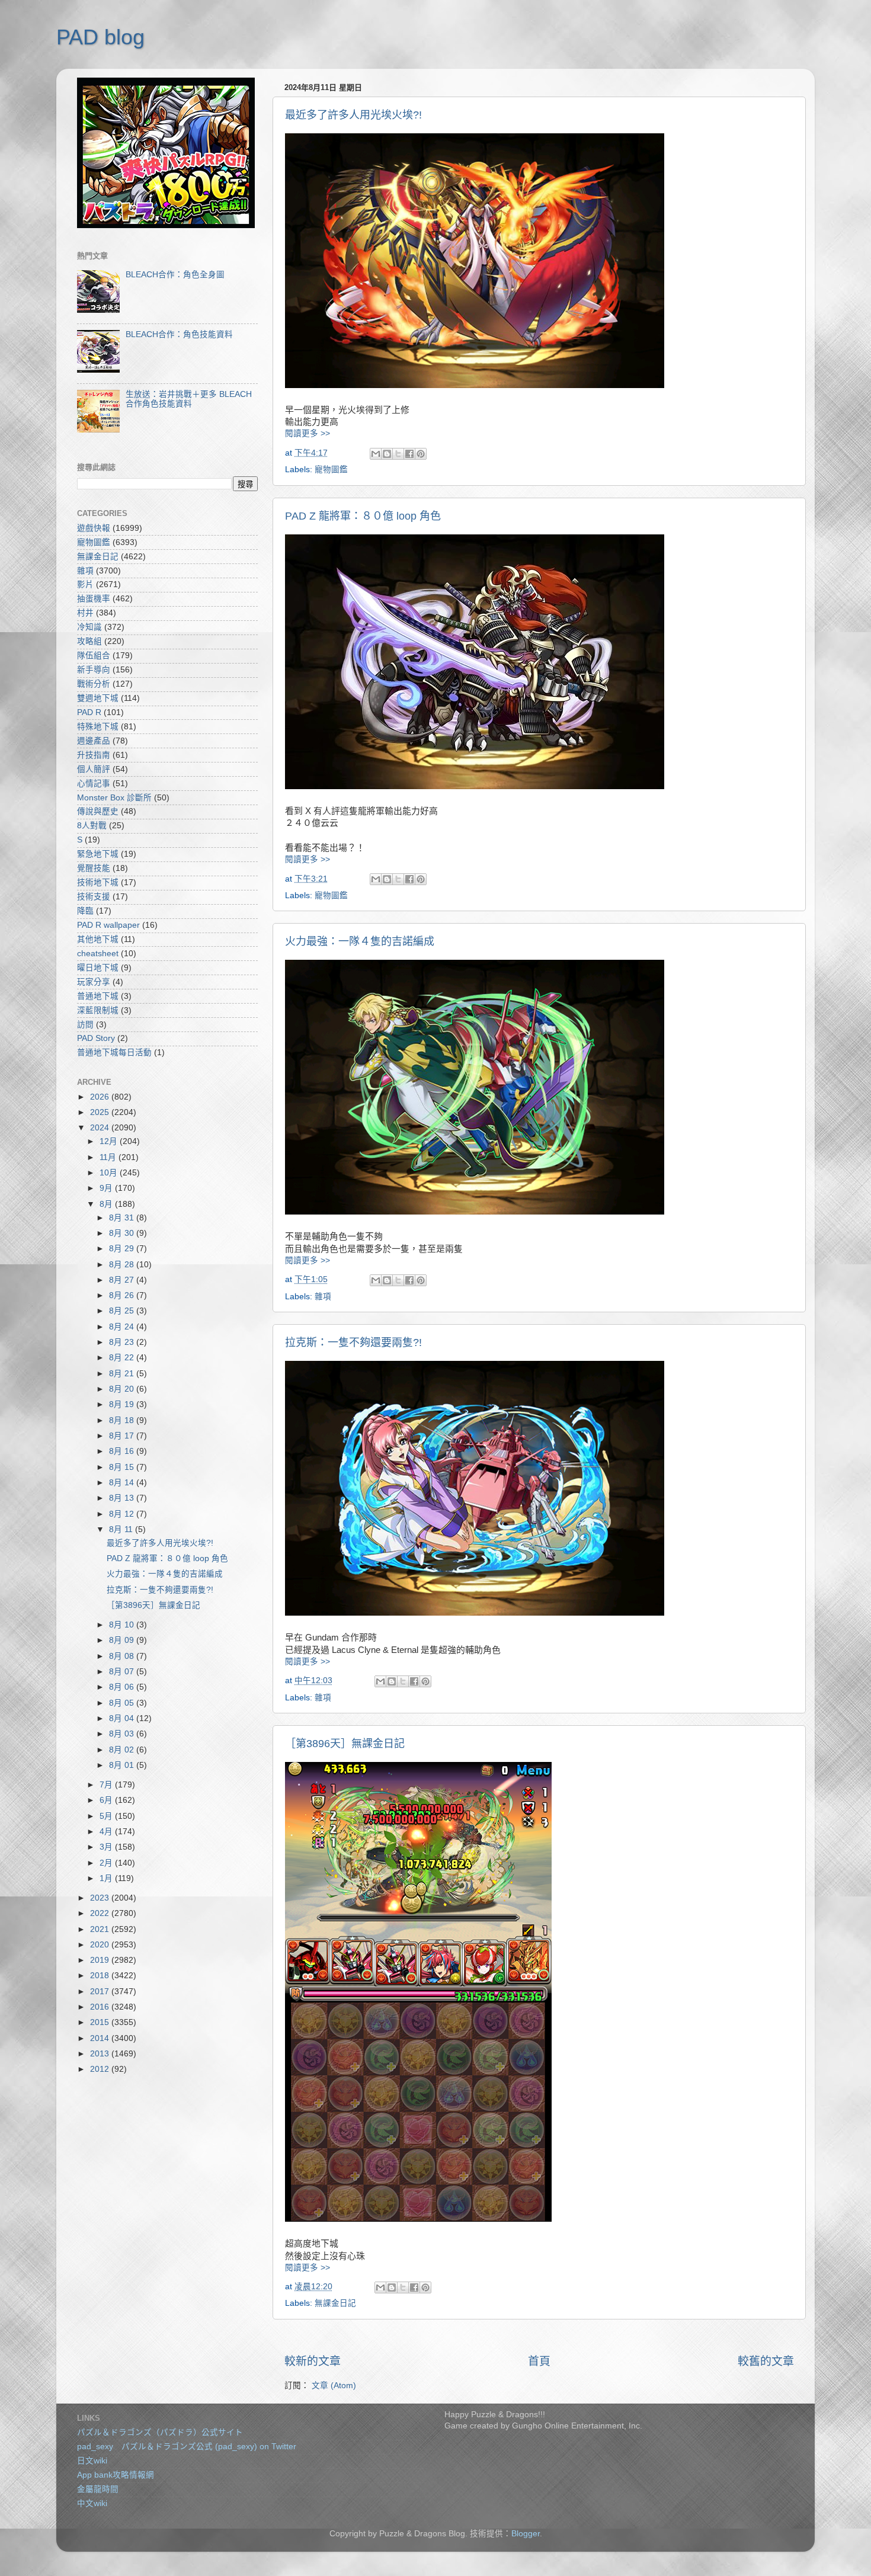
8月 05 (123, 1703)
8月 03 (123, 1734)
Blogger (526, 2534)
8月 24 (123, 1327)
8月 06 (123, 1687)
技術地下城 (98, 882)
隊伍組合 (94, 656)
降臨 (85, 911)
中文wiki (92, 2503)
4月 (107, 1832)
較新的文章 (313, 2361)
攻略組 (89, 641)
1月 (107, 1878)
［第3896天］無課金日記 (345, 1744)
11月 (109, 1157)
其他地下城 (98, 939)
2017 (101, 1992)
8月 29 (123, 1249)
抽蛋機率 (94, 599)
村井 (85, 613)
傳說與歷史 (98, 811)
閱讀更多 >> (308, 433)
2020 (101, 1945)
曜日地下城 (98, 968)
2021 (101, 1929)
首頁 (539, 2361)
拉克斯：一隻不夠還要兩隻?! (353, 1343)
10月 (110, 1173)
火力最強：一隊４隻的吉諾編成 (360, 941)
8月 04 (123, 1718)
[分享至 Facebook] (409, 454)
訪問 (85, 1025)
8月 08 (123, 1656)
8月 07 (123, 1672)
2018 (101, 1976)
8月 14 (123, 1483)
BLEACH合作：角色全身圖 (175, 275)
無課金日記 (335, 2303)
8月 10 (123, 1625)
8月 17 (123, 1436)
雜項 (323, 1297)
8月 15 (123, 1467)
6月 (107, 1800)
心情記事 (94, 784)
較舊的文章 (766, 2361)
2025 (101, 1112)
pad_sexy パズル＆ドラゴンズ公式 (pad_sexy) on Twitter (187, 2447)
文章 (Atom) (334, 2386)
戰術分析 (94, 684)
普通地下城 (98, 996)
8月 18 (123, 1420)
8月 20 (123, 1389)
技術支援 (94, 897)
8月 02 (123, 1750)
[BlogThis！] (387, 454)
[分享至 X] (398, 454)
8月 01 (123, 1765)
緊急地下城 (98, 854)
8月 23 (123, 1342)
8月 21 (123, 1374)
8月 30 (123, 1233)
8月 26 (123, 1295)
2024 (101, 1128)
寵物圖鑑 (331, 470)
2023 (101, 1898)
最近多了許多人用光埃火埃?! (353, 115)
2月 (107, 1863)
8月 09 (123, 1640)
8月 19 (123, 1404)
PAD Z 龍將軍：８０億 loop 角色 (363, 516)
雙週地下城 (98, 698)
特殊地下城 (98, 727)
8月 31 (123, 1218)
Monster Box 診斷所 (114, 798)
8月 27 (123, 1280)
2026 (101, 1097)
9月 (107, 1188)
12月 (110, 1141)
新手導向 (94, 670)
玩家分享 (94, 982)
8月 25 (123, 1311)
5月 (107, 1816)
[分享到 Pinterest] (421, 454)
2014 (101, 2038)
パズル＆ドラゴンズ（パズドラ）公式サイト (160, 2432)
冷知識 (89, 627)
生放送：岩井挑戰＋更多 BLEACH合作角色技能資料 (189, 399)
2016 (101, 2007)
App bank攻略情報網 (116, 2475)
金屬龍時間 (98, 2489)
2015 (101, 2022)
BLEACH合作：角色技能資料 (179, 334)
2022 (101, 1913)
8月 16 (123, 1451)
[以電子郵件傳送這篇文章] (376, 454)
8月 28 (123, 1265)
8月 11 (122, 1529)
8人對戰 (92, 826)
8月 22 (123, 1358)
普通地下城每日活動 (114, 1052)
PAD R (89, 712)
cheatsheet (98, 954)
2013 (101, 2054)
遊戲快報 (94, 528)
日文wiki (92, 2461)
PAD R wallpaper (108, 925)
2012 (101, 2069)
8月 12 (123, 1514)
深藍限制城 (98, 1010)
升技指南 (94, 755)
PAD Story (96, 1038)
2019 (101, 1960)
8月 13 (123, 1498)
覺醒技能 (94, 868)
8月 (107, 1204)
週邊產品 (94, 741)
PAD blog (100, 37)
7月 (107, 1785)
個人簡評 (94, 769)
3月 (107, 1847)
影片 (85, 584)
